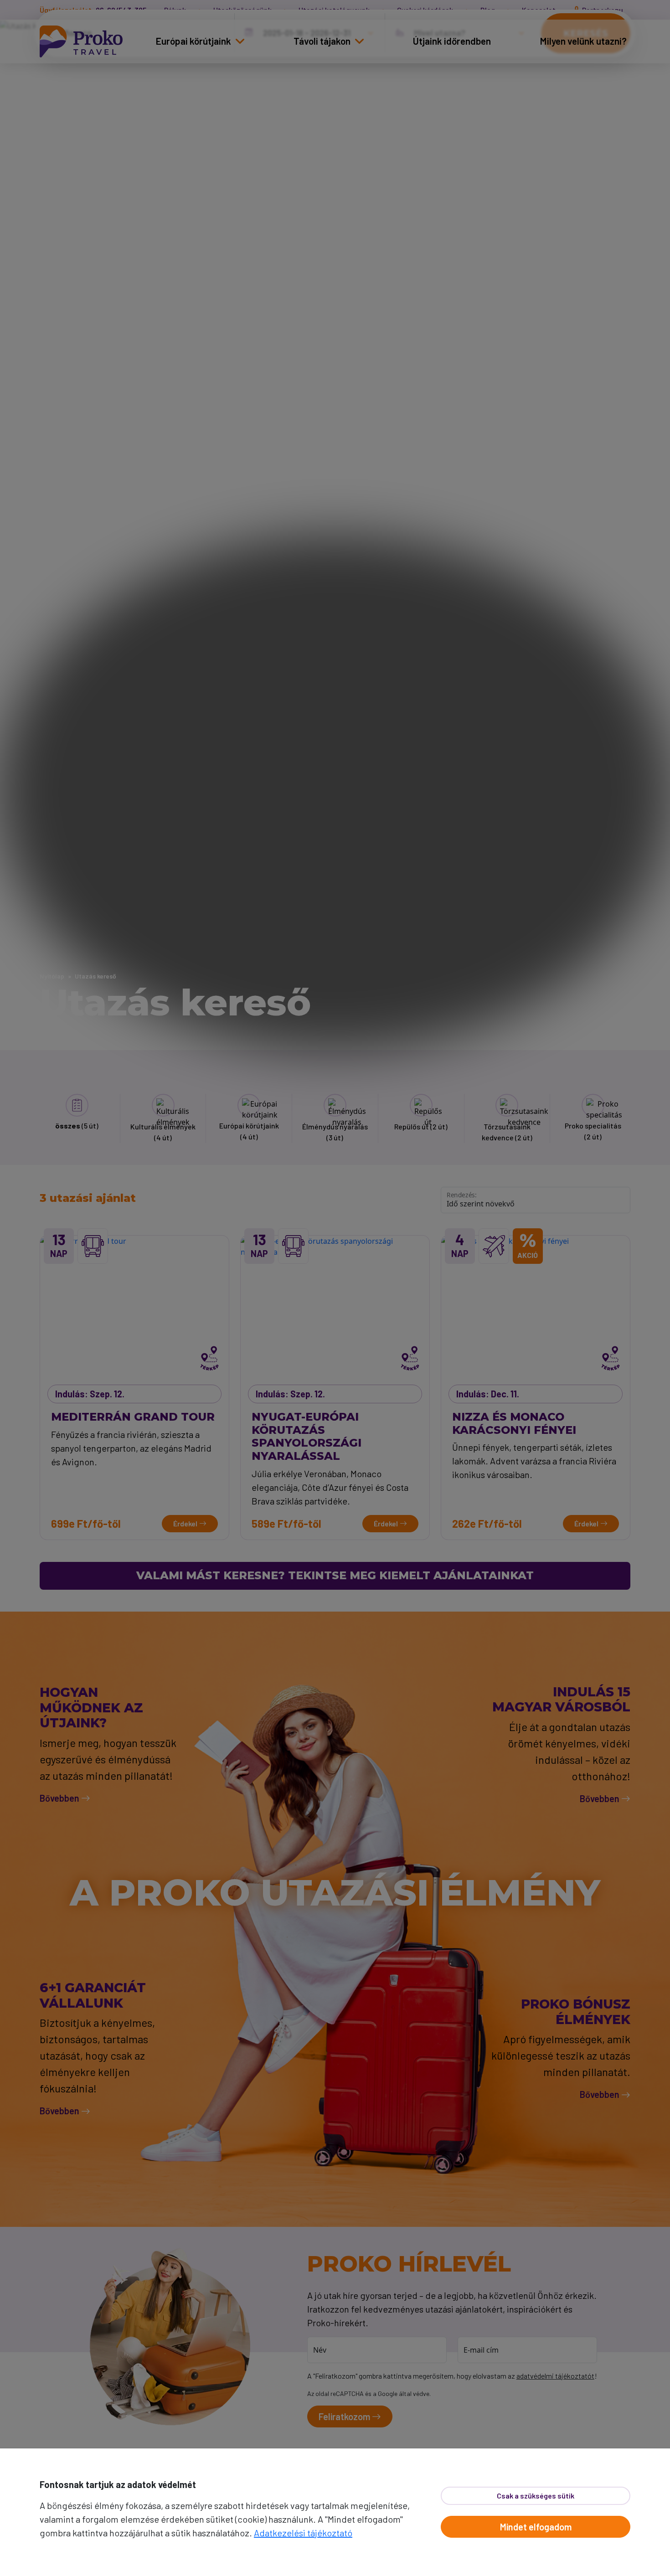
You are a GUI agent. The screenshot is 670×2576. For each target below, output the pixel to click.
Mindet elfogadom (536, 2527)
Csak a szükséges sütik (536, 2496)
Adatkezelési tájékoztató (303, 2533)
